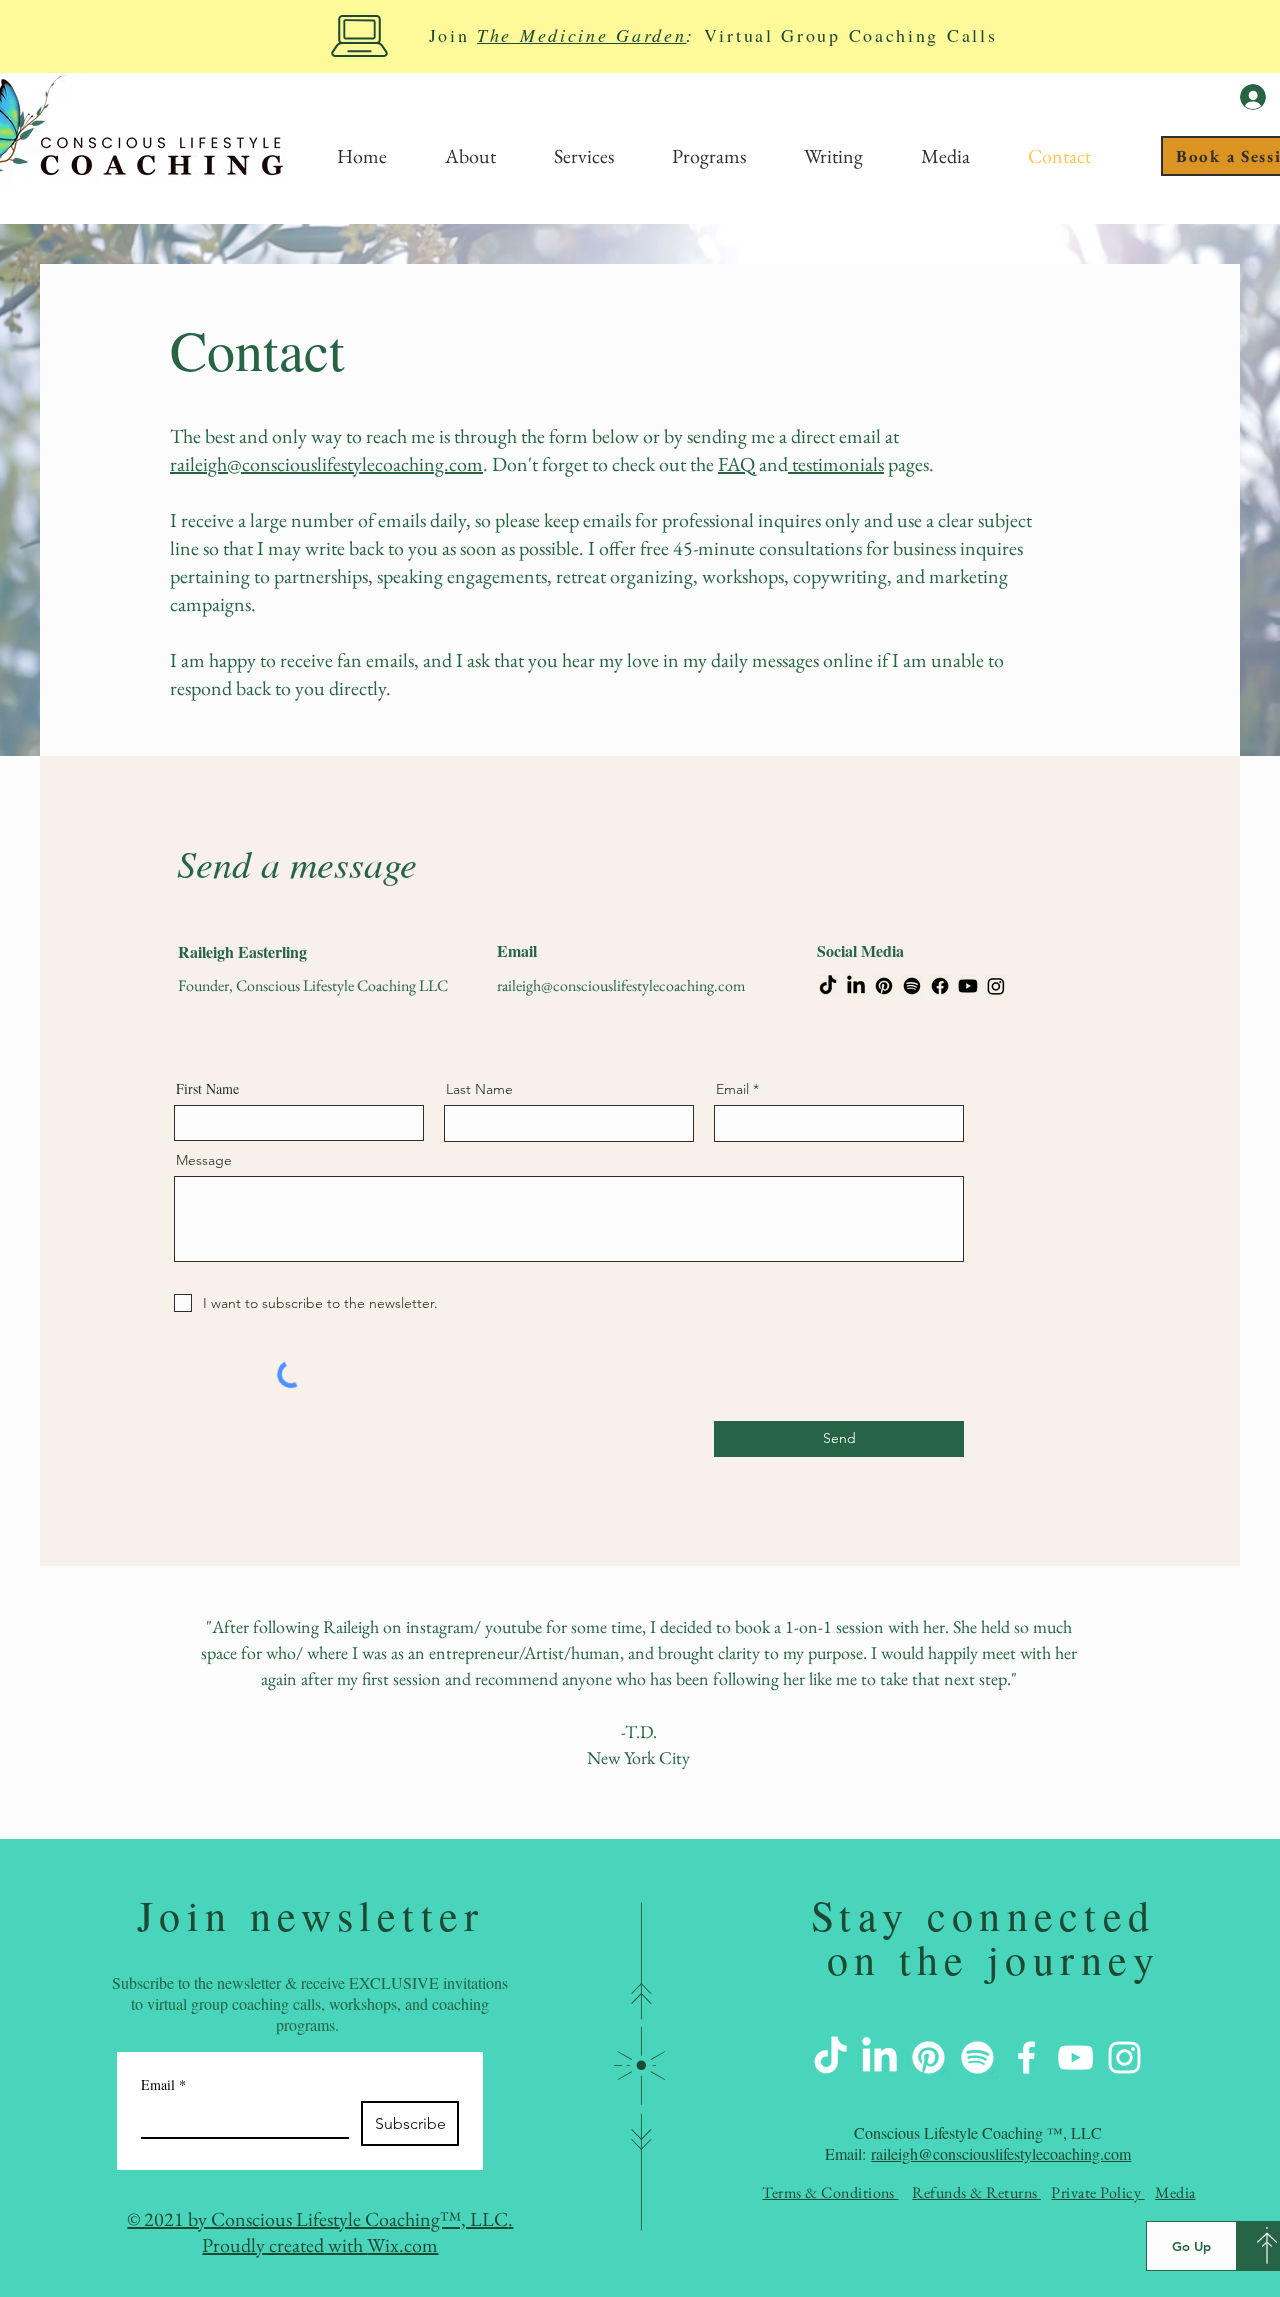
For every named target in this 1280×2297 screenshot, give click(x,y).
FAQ (736, 464)
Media (1175, 2192)
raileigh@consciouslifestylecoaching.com (326, 464)
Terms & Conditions (830, 2192)
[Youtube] (968, 986)
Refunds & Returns (976, 2192)
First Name (207, 1089)
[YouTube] (1075, 2057)
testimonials (836, 464)
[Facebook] (940, 986)
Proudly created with (284, 2245)
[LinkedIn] (856, 986)
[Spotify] (912, 986)
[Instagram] (996, 986)
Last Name (479, 1089)
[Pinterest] (884, 986)
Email (732, 1089)
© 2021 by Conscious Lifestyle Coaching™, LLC (317, 2219)
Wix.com (402, 2245)
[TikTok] (828, 986)
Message (204, 1160)
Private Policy (1097, 2192)
